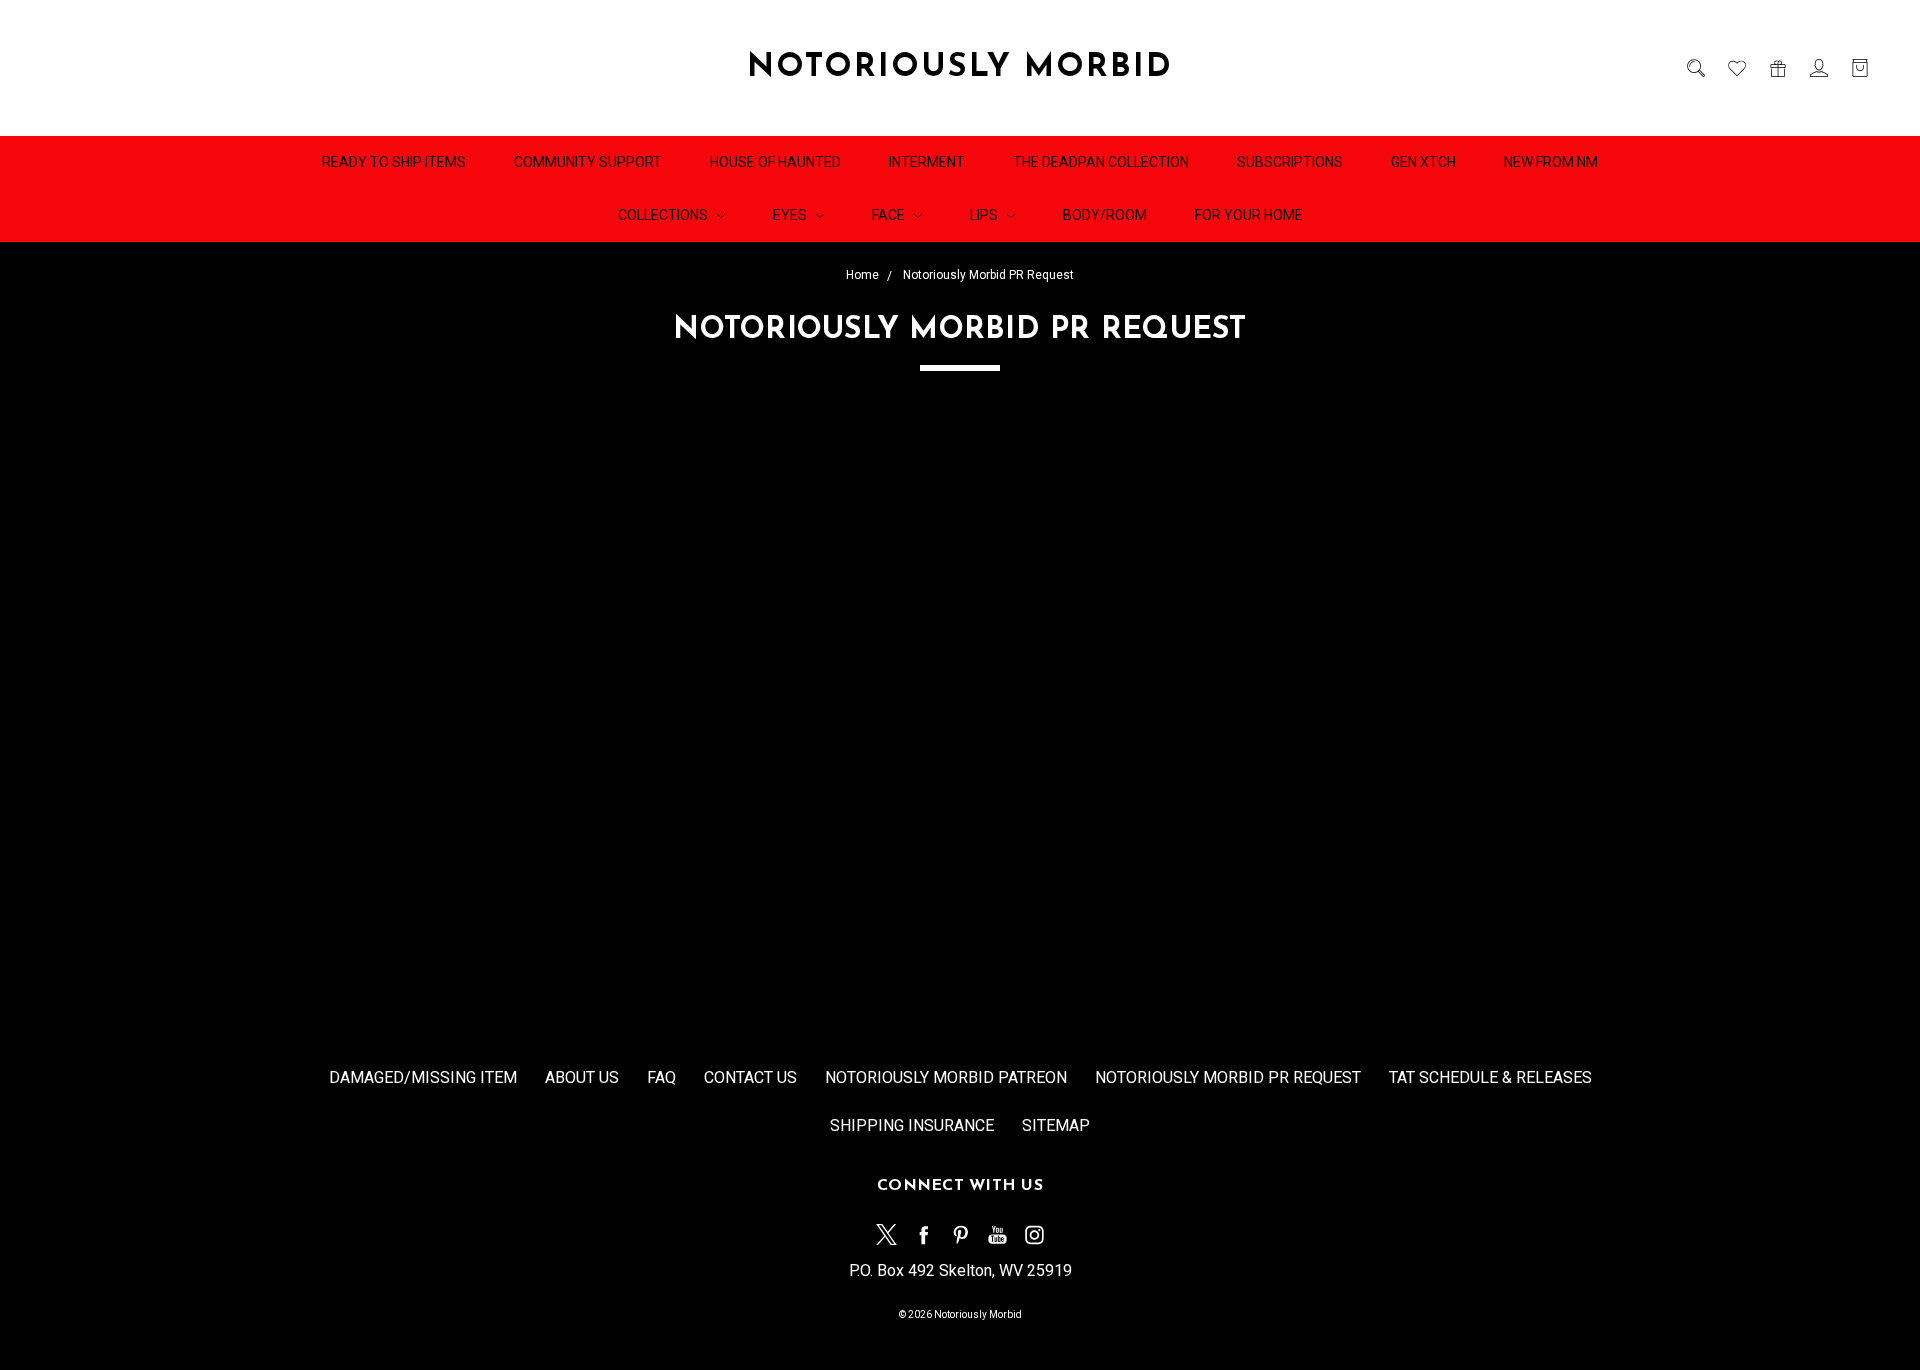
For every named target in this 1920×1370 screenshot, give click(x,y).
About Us (582, 1077)
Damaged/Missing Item (423, 1077)
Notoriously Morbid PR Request (1228, 1077)
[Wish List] (1735, 68)
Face (890, 215)
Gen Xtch (1423, 162)
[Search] (1694, 68)
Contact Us (750, 1077)
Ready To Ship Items (394, 162)
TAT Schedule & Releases (1490, 1077)
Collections (664, 215)
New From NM (1551, 162)
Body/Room (1105, 215)
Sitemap (1056, 1125)
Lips (985, 215)
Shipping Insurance (912, 1125)
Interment (927, 162)
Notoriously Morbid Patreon (946, 1077)
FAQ (661, 1077)
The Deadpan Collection (1101, 162)
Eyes (791, 215)
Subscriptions (1290, 162)
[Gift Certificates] (1776, 68)
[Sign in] (1817, 68)
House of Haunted (775, 162)
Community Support (588, 162)
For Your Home (1249, 215)
